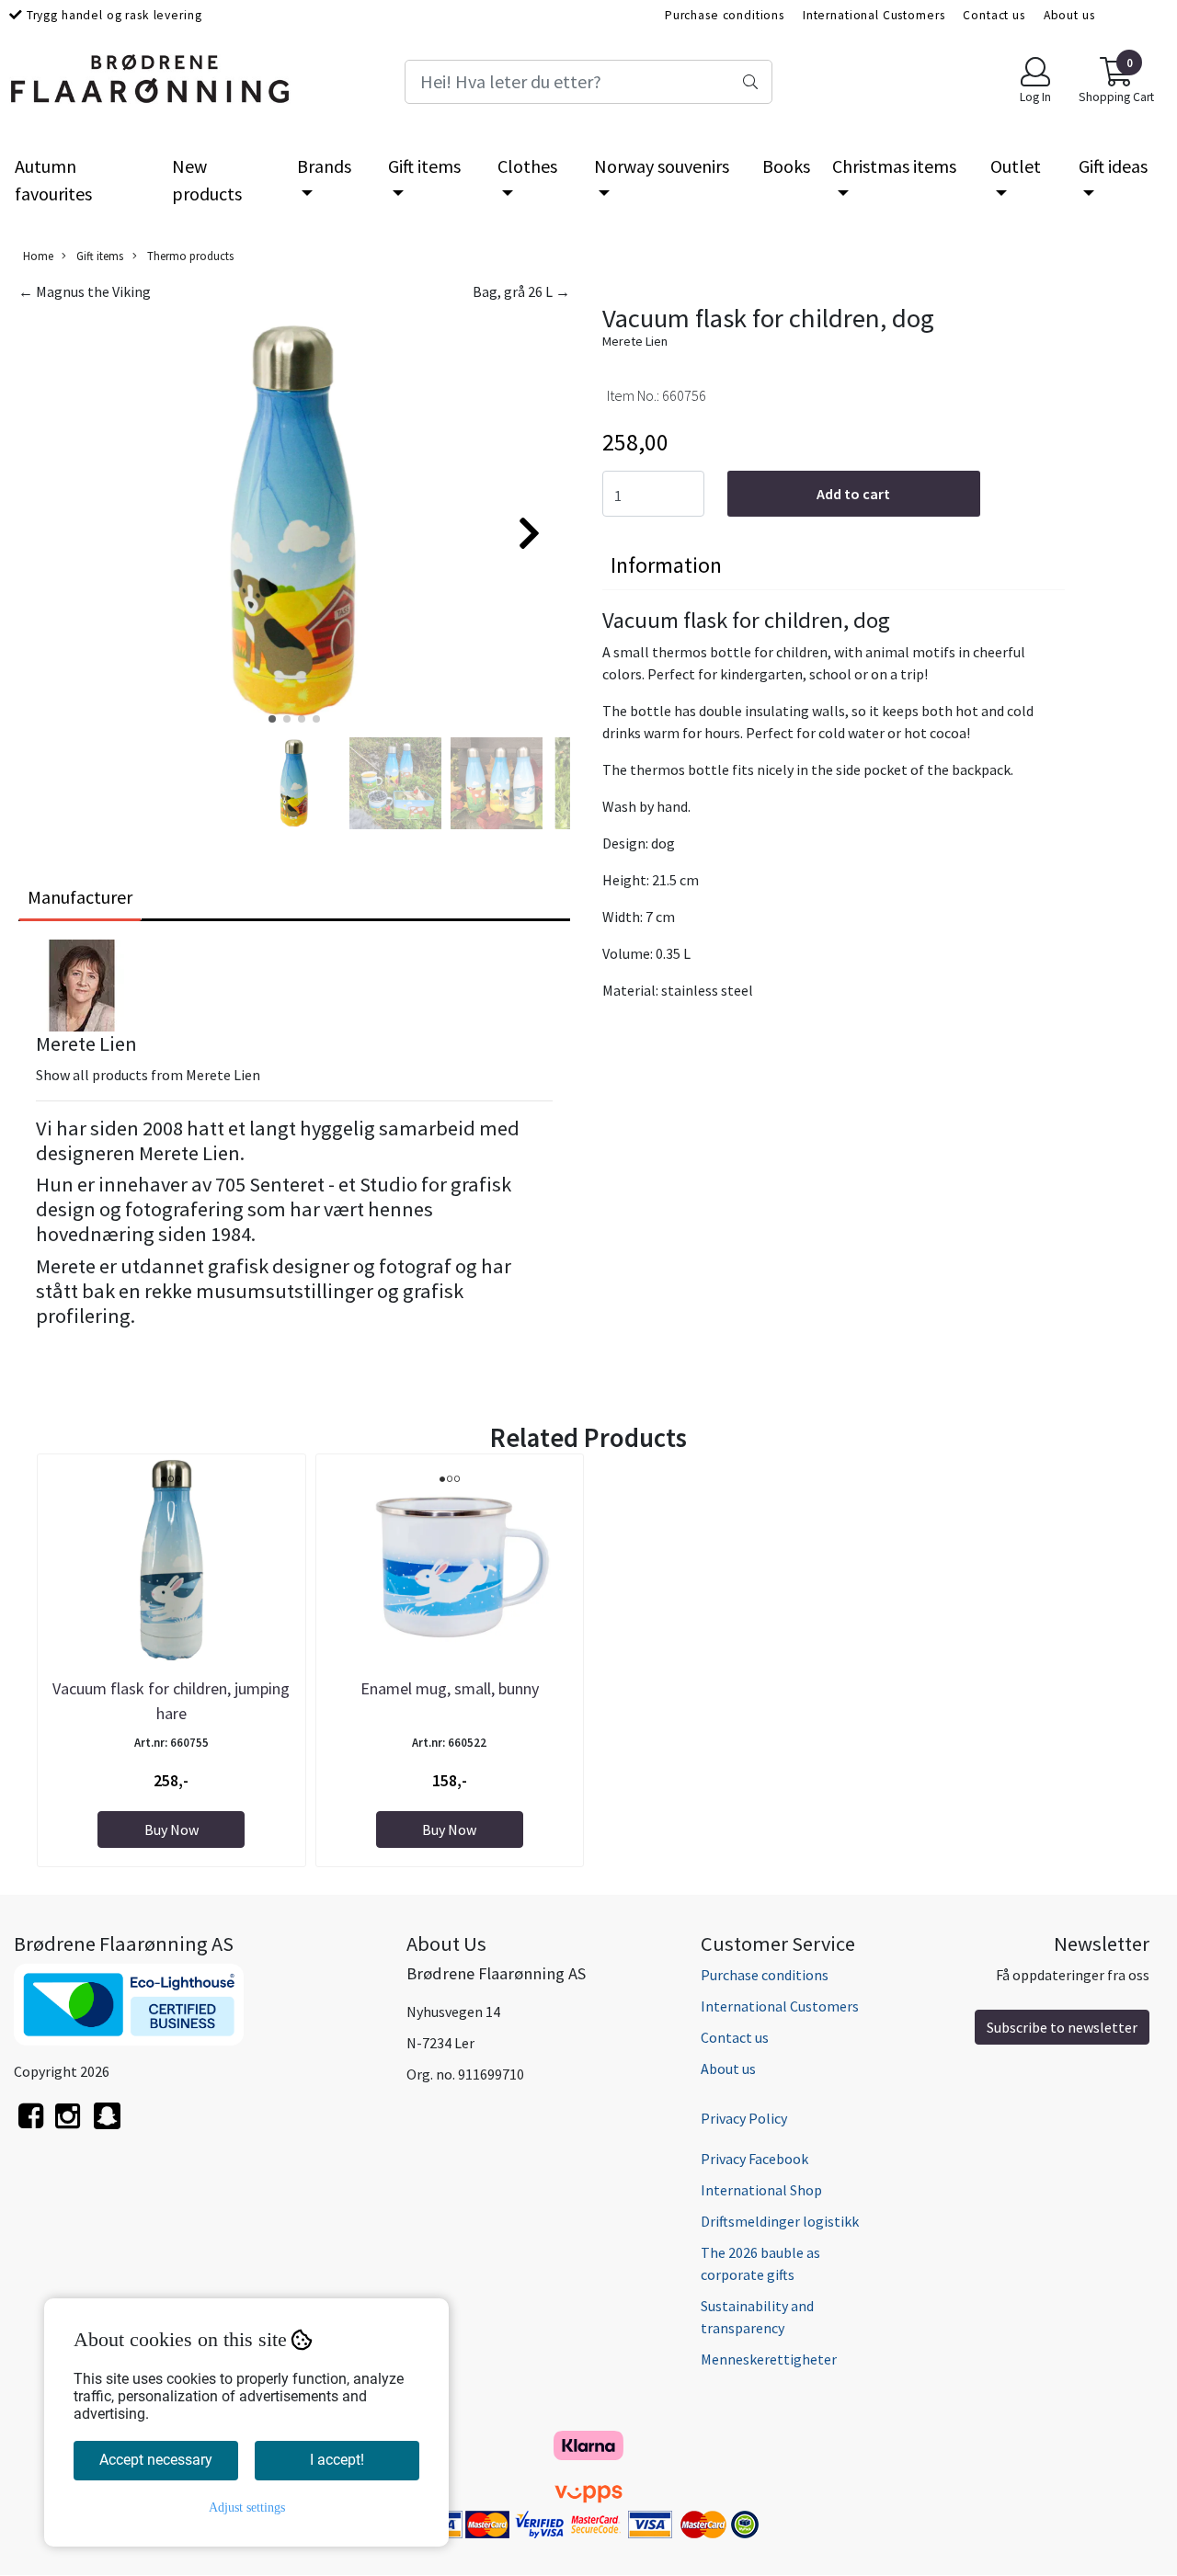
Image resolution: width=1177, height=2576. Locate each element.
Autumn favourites (53, 180)
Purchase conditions (725, 15)
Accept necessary (156, 2460)
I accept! (337, 2460)
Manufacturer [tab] (80, 897)
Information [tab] (666, 565)
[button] (272, 719)
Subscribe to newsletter (1062, 2027)
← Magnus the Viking (85, 291)
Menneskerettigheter (769, 2359)
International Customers (874, 15)
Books (786, 166)
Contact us (994, 15)
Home (38, 256)
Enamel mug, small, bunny (450, 1688)
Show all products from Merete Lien (148, 1075)
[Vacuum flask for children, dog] (294, 525)
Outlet (1016, 166)
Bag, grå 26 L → (521, 291)
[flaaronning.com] (107, 2126)
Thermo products (189, 256)
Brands (324, 166)
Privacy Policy (744, 2118)
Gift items (424, 166)
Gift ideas (1113, 166)
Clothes (527, 166)
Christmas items (894, 166)
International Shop (761, 2190)
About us (1069, 15)
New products (207, 180)
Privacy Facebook (754, 2159)
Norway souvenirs (662, 166)
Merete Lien (635, 341)
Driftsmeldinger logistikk (780, 2221)
